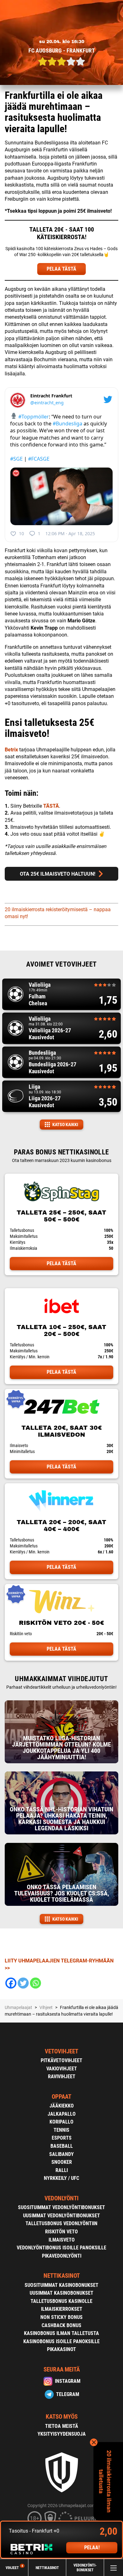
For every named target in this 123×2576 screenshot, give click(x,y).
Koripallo (61, 2122)
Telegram (68, 2394)
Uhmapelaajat (18, 2007)
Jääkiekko (62, 2106)
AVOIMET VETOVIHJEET (61, 964)
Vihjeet (14, 2568)
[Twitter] (23, 1983)
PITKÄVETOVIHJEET (61, 2060)
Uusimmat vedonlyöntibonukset (61, 2216)
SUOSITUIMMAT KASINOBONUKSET (61, 2285)
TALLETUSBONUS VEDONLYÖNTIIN (61, 2223)
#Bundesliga (67, 424)
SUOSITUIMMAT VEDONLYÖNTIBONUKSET (61, 2207)
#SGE (16, 459)
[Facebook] (11, 1983)
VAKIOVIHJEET (62, 2069)
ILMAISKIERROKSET (62, 2309)
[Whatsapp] (35, 1983)
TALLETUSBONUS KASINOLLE (61, 2301)
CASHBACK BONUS (61, 2325)
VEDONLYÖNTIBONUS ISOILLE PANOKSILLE (61, 2248)
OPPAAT (61, 2097)
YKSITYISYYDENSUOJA (62, 2434)
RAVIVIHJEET (62, 2077)
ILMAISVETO (62, 2240)
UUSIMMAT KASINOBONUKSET (61, 2293)
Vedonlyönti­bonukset (85, 2568)
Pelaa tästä (61, 1263)
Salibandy (61, 2154)
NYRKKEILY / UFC (61, 2178)
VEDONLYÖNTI (61, 2198)
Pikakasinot (61, 2349)
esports (62, 2138)
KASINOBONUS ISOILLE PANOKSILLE (61, 2341)
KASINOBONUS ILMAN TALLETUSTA (61, 2333)
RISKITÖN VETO (61, 2232)
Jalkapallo (62, 2114)
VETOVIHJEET (61, 2051)
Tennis (61, 2130)
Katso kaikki (65, 1125)
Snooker (62, 2162)
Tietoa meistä (62, 2426)
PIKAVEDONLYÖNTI (62, 2256)
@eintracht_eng (47, 403)
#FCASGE (39, 459)
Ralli (62, 2170)
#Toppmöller (34, 417)
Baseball (62, 2146)
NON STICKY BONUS (61, 2317)
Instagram (68, 2381)
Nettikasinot (47, 2568)
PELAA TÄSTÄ (61, 269)
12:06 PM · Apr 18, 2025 (70, 533)
